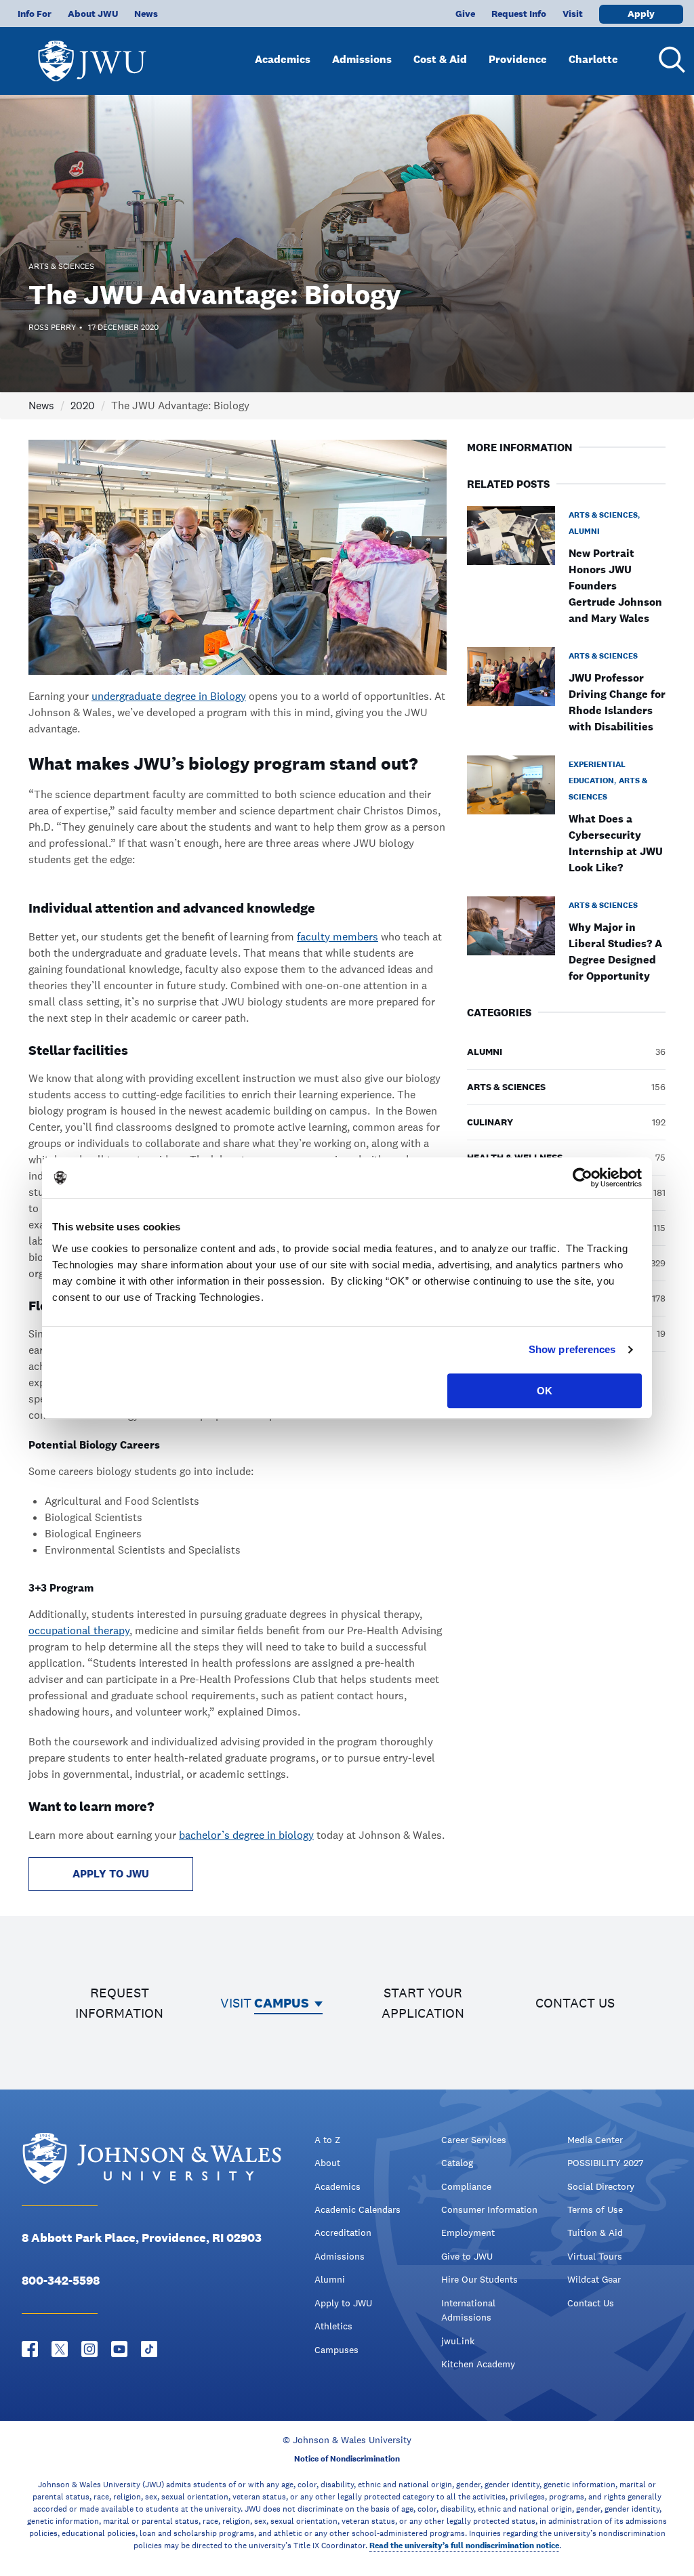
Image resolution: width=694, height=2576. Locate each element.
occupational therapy (79, 1630)
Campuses (336, 2350)
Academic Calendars (358, 2209)
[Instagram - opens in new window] (89, 2349)
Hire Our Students (479, 2279)
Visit (573, 14)
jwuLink (458, 2341)
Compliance (466, 2186)
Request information (119, 2003)
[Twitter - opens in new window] (60, 2349)
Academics (283, 59)
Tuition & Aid (595, 2232)
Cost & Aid (440, 59)
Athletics (333, 2326)
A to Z (327, 2140)
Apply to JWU (343, 2303)
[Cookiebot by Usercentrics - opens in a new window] (583, 1178)
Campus (282, 2003)
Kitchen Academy (478, 2364)
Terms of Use (595, 2209)
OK (545, 1391)
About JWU (93, 14)
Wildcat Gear (594, 2279)
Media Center (595, 2140)
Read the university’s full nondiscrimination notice (464, 2546)
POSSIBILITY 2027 (605, 2163)
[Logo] (92, 55)
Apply (641, 14)
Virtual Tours (595, 2256)
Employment (468, 2232)
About (327, 2163)
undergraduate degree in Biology (169, 696)
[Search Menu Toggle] (670, 60)
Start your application (423, 2003)
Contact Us (591, 2303)
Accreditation (343, 2232)
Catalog (457, 2163)
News (146, 14)
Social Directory (601, 2186)
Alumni (330, 2279)
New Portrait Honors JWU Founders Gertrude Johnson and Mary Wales (615, 586)
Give (465, 14)
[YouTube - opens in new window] (119, 2349)
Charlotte (593, 59)
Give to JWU (467, 2256)
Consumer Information (489, 2209)
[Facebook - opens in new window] (30, 2349)
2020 (83, 406)
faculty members (338, 937)
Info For (35, 14)
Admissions (362, 59)
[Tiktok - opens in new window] (149, 2349)
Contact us (575, 2003)
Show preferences (572, 1349)
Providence (518, 59)
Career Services (474, 2140)
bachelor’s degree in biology (246, 1835)
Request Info (519, 14)
